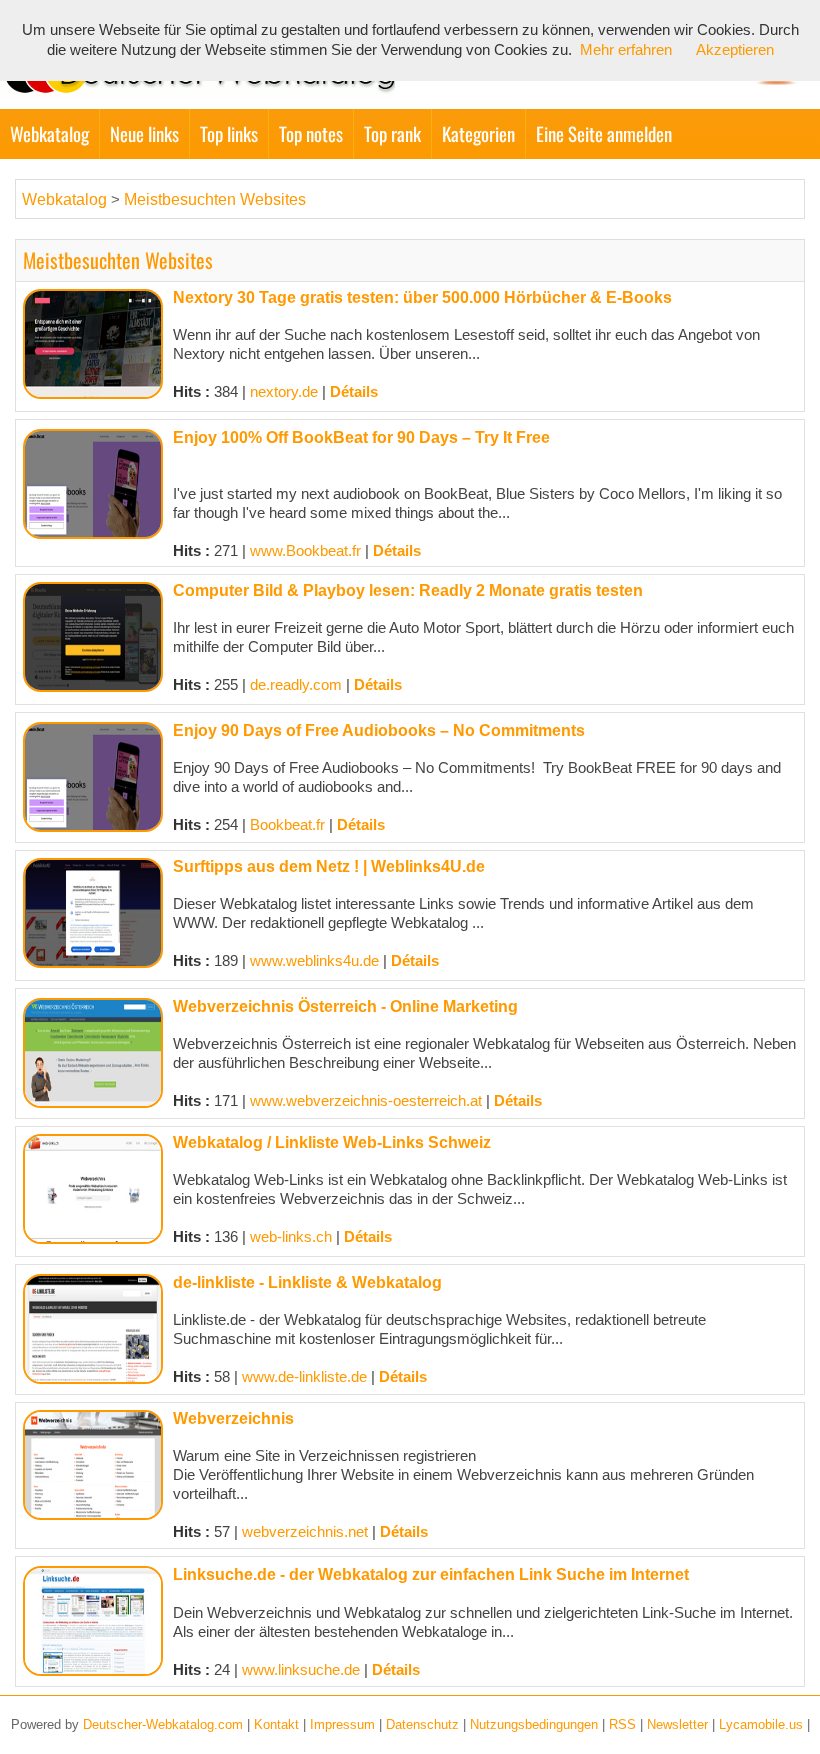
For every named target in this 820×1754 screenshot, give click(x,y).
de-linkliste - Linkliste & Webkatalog (307, 1282)
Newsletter (677, 1724)
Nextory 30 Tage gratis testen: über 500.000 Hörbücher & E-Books (422, 297)
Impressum (342, 1724)
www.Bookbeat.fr (305, 551)
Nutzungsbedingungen (534, 1724)
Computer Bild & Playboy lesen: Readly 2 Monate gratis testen (408, 590)
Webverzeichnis (233, 1418)
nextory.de (284, 392)
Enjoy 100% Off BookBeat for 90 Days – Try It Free (361, 437)
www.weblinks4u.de (314, 961)
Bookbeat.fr (287, 825)
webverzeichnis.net (305, 1532)
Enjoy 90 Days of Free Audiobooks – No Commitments (379, 730)
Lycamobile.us (761, 1724)
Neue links (144, 133)
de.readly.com (296, 685)
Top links (229, 133)
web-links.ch (291, 1237)
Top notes (311, 133)
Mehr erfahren (626, 50)
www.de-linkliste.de (304, 1377)
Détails (354, 392)
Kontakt (276, 1724)
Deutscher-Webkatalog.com (163, 1724)
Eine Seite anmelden (604, 133)
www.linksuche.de (301, 1670)
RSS (622, 1724)
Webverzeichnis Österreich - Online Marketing (345, 1006)
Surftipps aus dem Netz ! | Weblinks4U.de (329, 866)
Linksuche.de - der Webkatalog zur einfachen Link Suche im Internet (431, 1574)
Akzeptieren (735, 50)
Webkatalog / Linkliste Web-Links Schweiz (332, 1142)
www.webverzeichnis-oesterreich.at (366, 1101)
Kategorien (478, 133)
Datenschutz (422, 1724)
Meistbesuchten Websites (215, 199)
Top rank (392, 133)
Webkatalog (49, 133)
